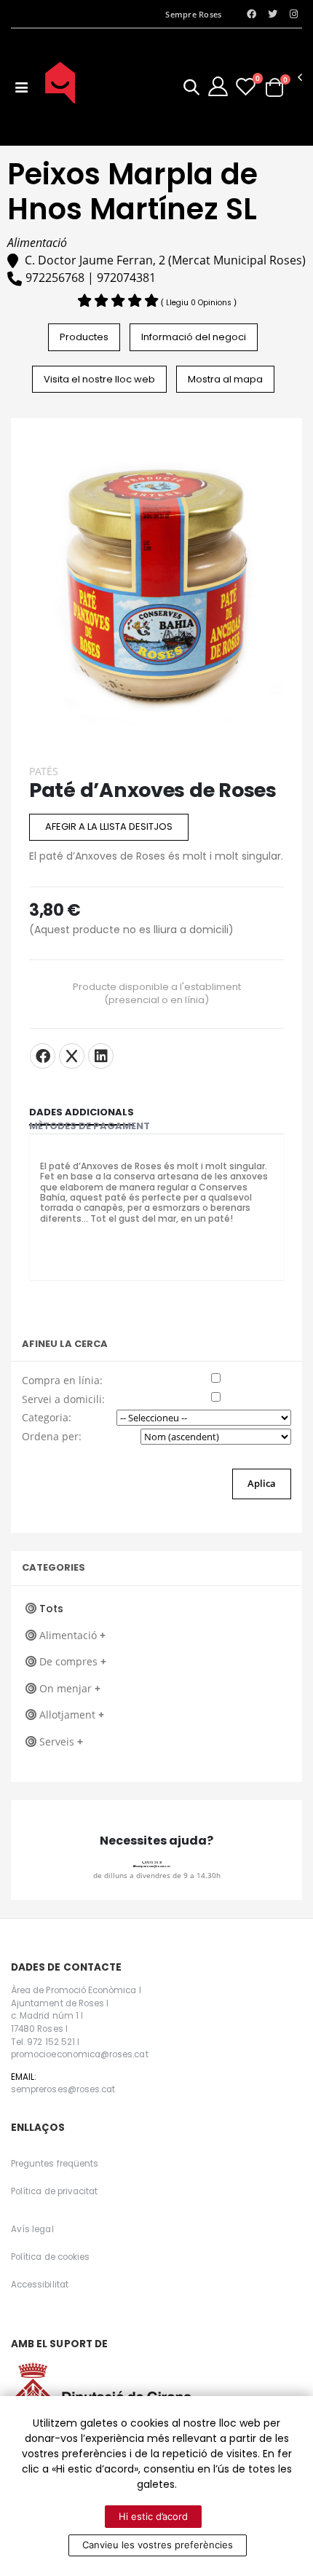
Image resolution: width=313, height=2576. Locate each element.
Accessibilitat (40, 2285)
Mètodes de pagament (90, 1126)
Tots (51, 1609)
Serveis (61, 1741)
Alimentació (72, 1635)
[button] (191, 89)
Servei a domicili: (63, 1399)
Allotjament (72, 1715)
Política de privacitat (54, 2191)
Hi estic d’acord (153, 2516)
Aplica (262, 1483)
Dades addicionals (82, 1112)
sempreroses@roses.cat (153, 1866)
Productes (84, 337)
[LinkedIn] (101, 1056)
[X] (72, 1056)
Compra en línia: (62, 1380)
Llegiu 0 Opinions (200, 303)
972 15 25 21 (153, 1862)
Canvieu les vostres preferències (158, 2545)
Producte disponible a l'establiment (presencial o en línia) (157, 994)
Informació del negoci (194, 337)
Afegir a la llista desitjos (109, 826)
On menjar (70, 1688)
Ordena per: (52, 1436)
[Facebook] (43, 1056)
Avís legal (32, 2229)
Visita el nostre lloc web (99, 379)
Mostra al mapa (225, 379)
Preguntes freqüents (55, 2164)
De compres (73, 1661)
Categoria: (47, 1417)
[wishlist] (246, 86)
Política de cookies (50, 2257)
